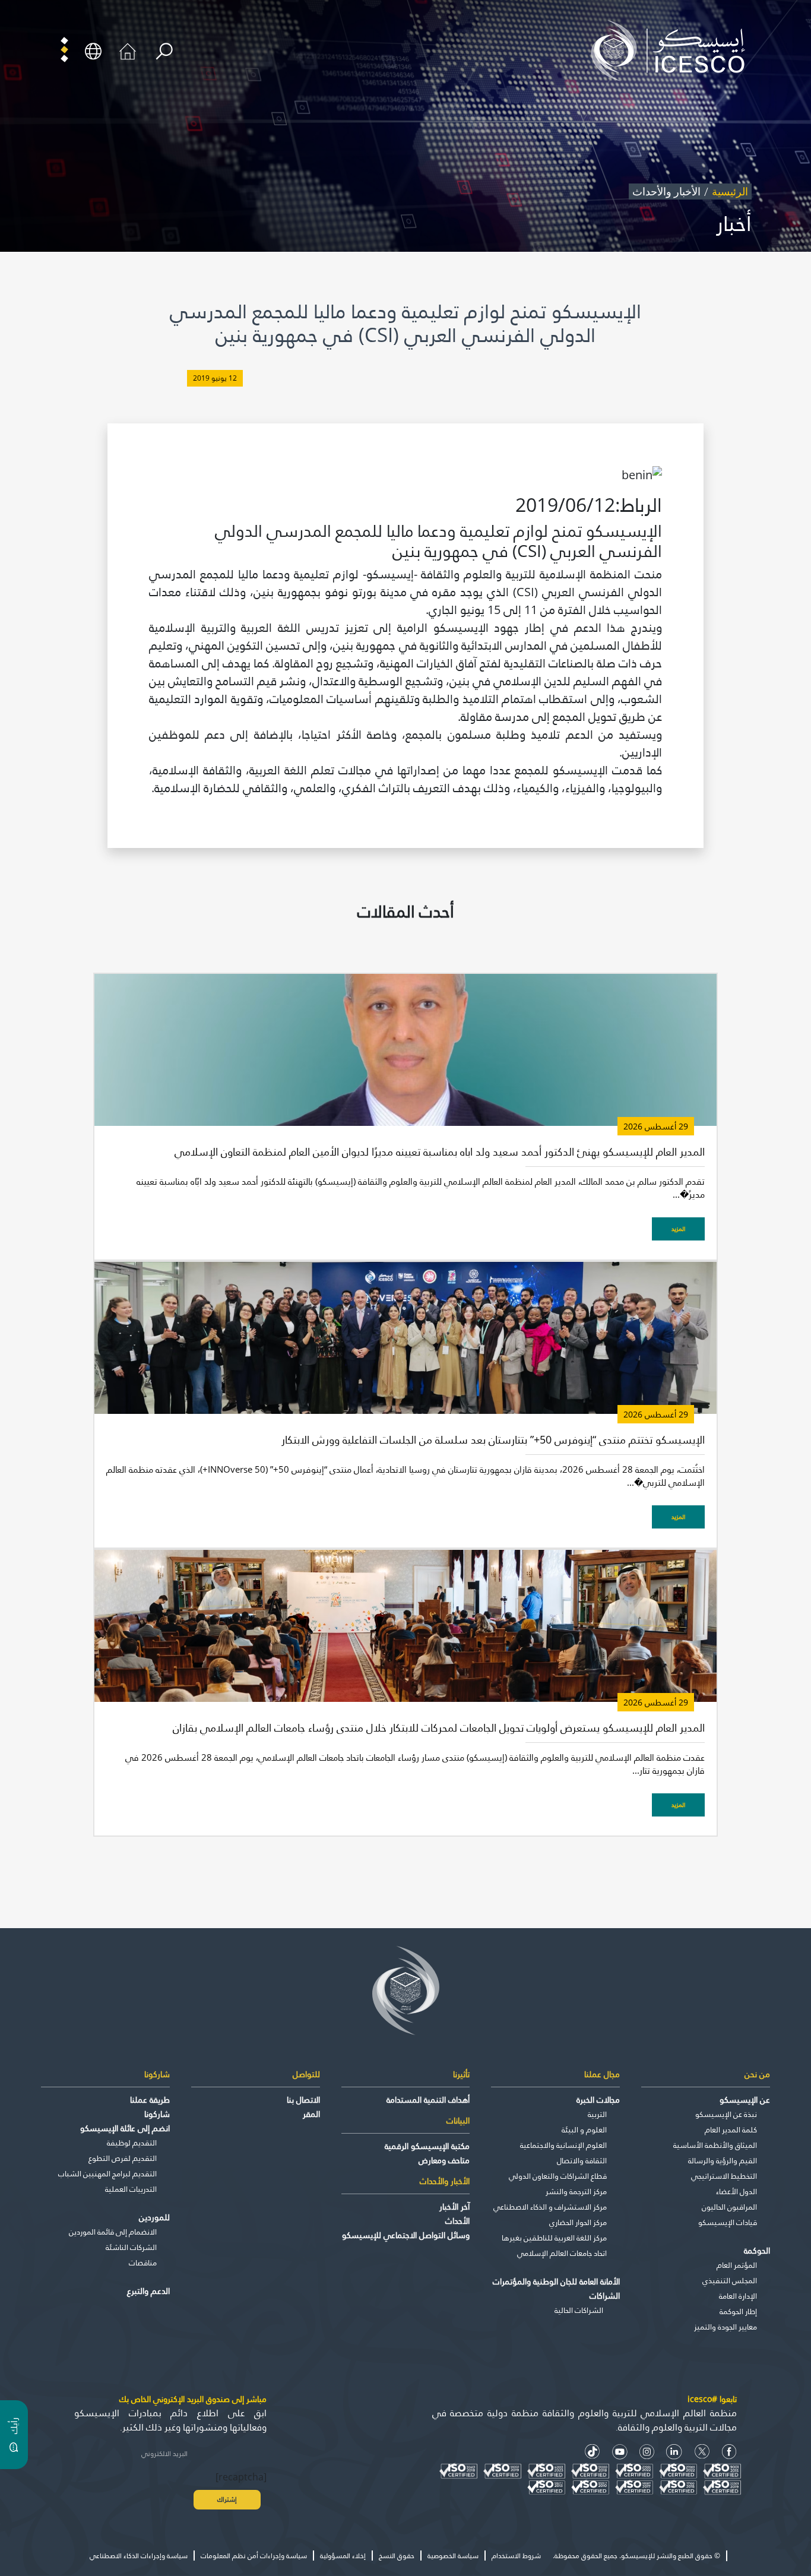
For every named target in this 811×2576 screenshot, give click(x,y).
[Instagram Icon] (647, 2452)
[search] (164, 51)
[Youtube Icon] (620, 2452)
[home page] (673, 50)
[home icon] (128, 50)
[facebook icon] (729, 2452)
